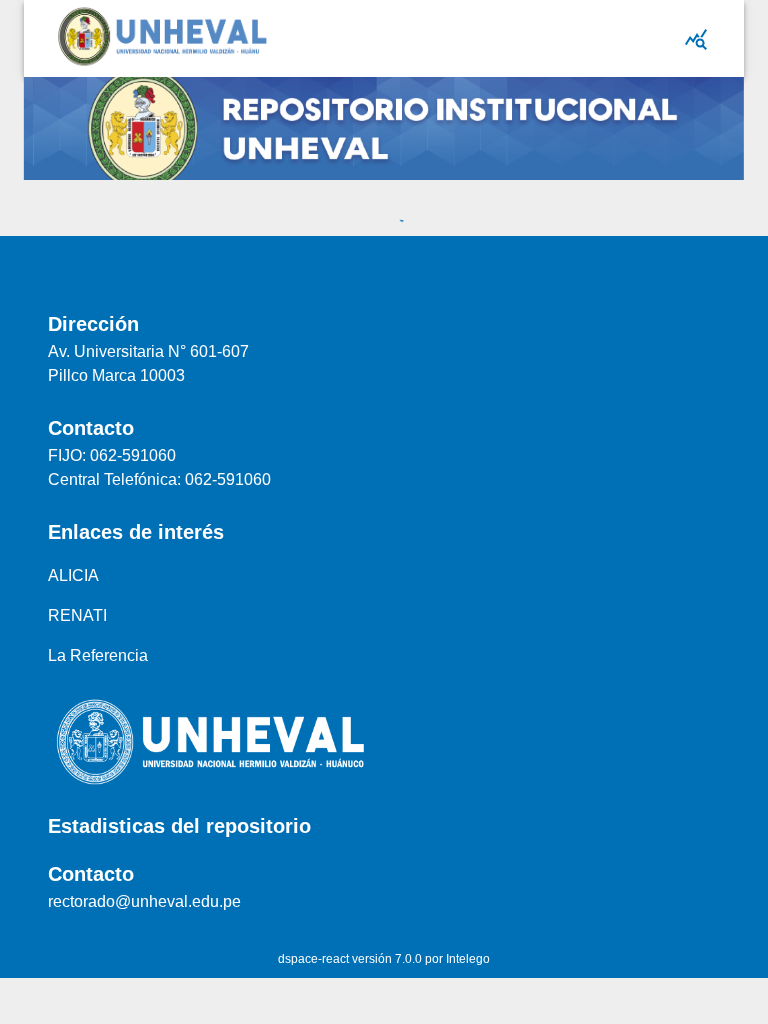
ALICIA (73, 575)
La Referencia (98, 655)
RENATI (77, 615)
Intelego (468, 959)
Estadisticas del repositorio (179, 826)
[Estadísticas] (696, 39)
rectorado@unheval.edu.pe (144, 901)
